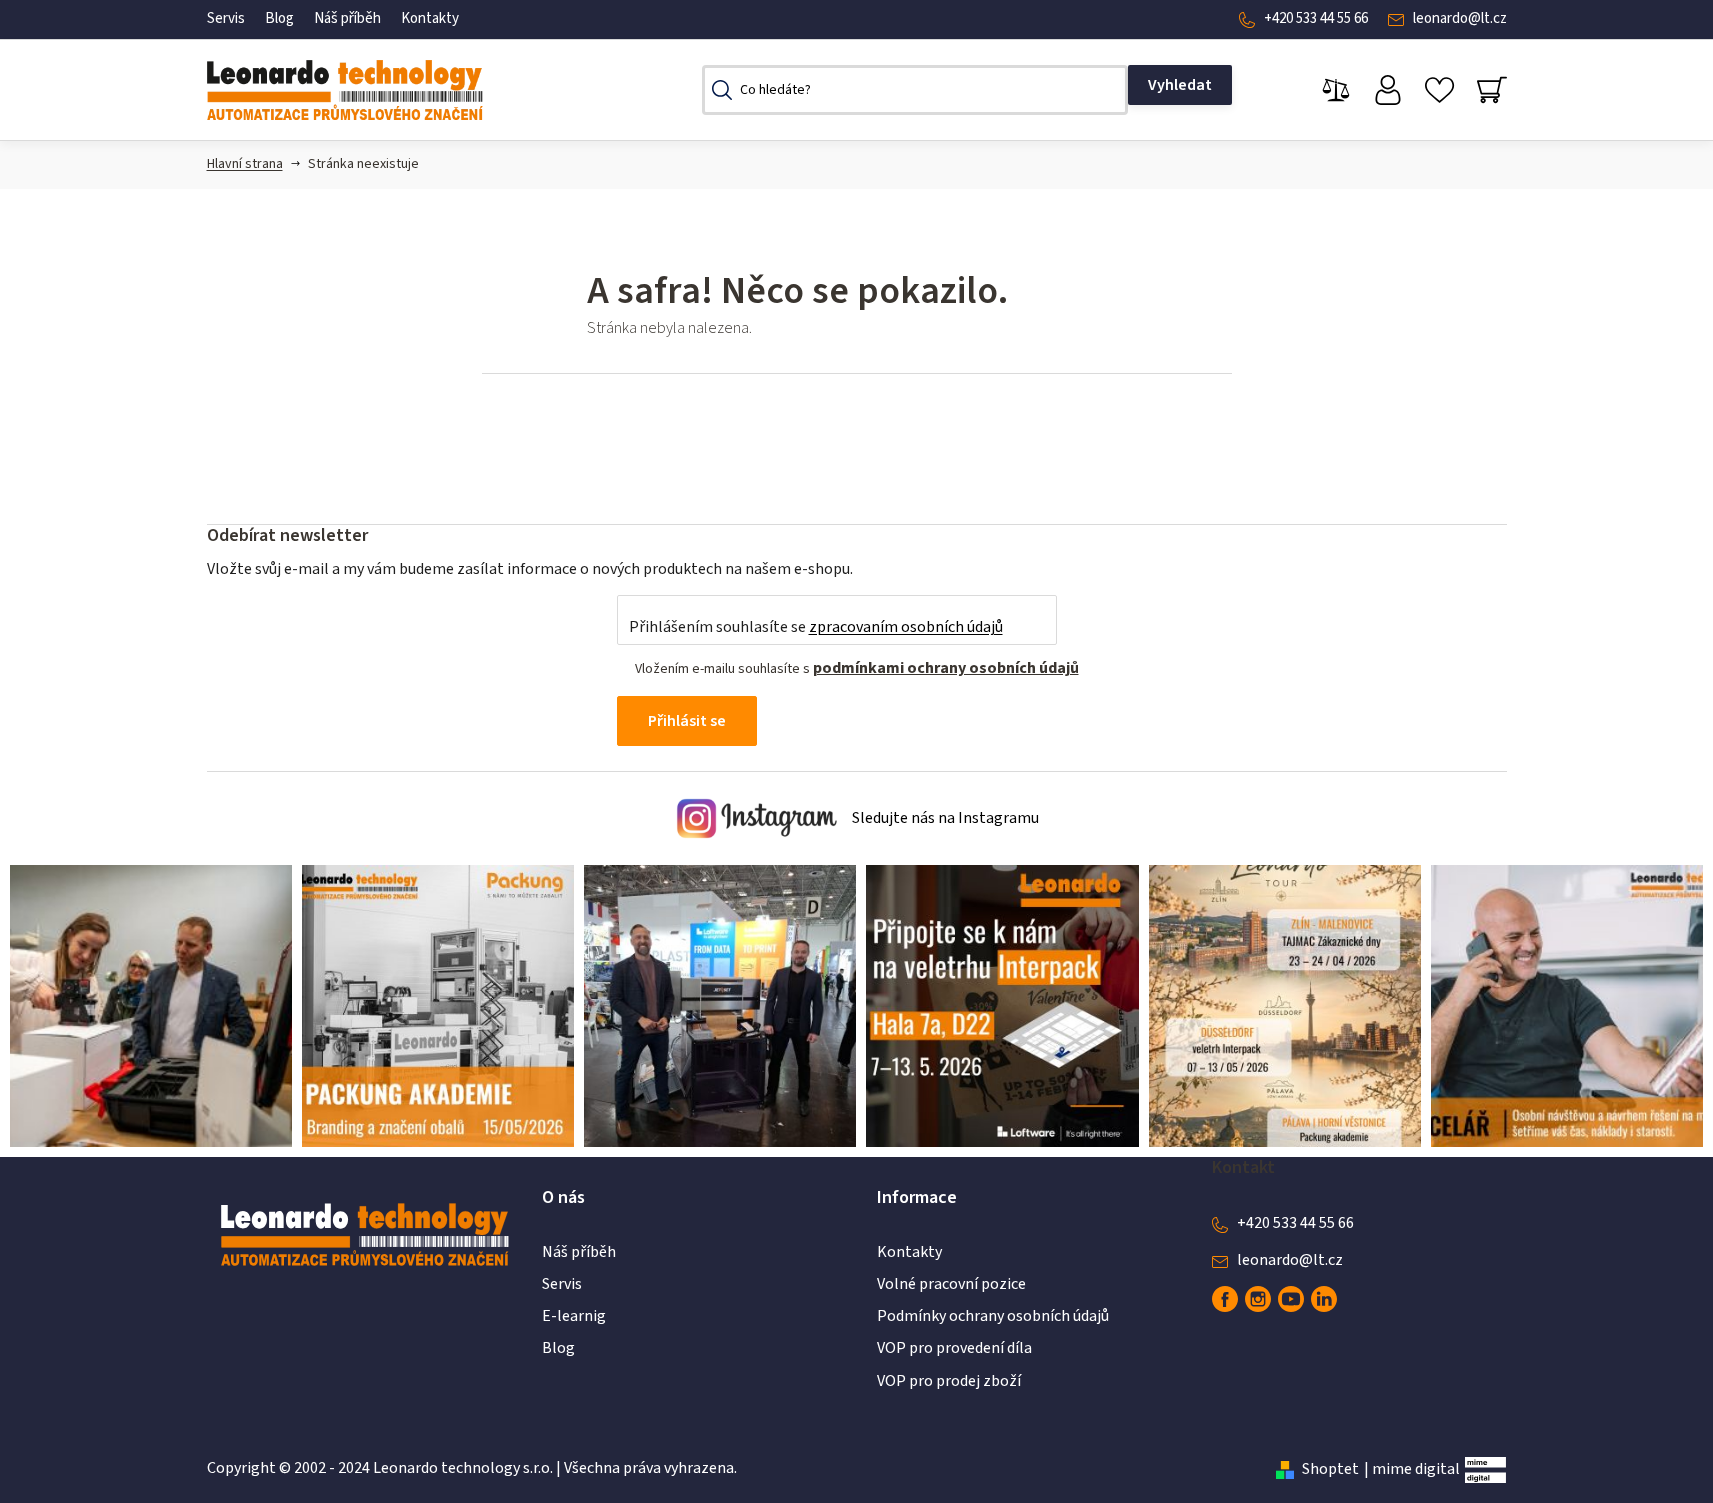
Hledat (1180, 85)
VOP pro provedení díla (954, 1348)
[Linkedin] (1324, 1299)
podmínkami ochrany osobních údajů (946, 668)
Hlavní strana (245, 164)
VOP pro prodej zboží (949, 1381)
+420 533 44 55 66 (1316, 18)
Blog (279, 18)
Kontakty (430, 18)
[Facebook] (1225, 1299)
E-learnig (574, 1316)
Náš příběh (347, 18)
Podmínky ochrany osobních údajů (993, 1316)
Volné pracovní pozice (951, 1284)
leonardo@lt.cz (1460, 18)
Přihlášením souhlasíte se (816, 627)
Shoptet (1330, 1469)
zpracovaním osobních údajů (906, 627)
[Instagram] (1258, 1299)
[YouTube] (1291, 1299)
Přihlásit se (687, 721)
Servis (226, 18)
